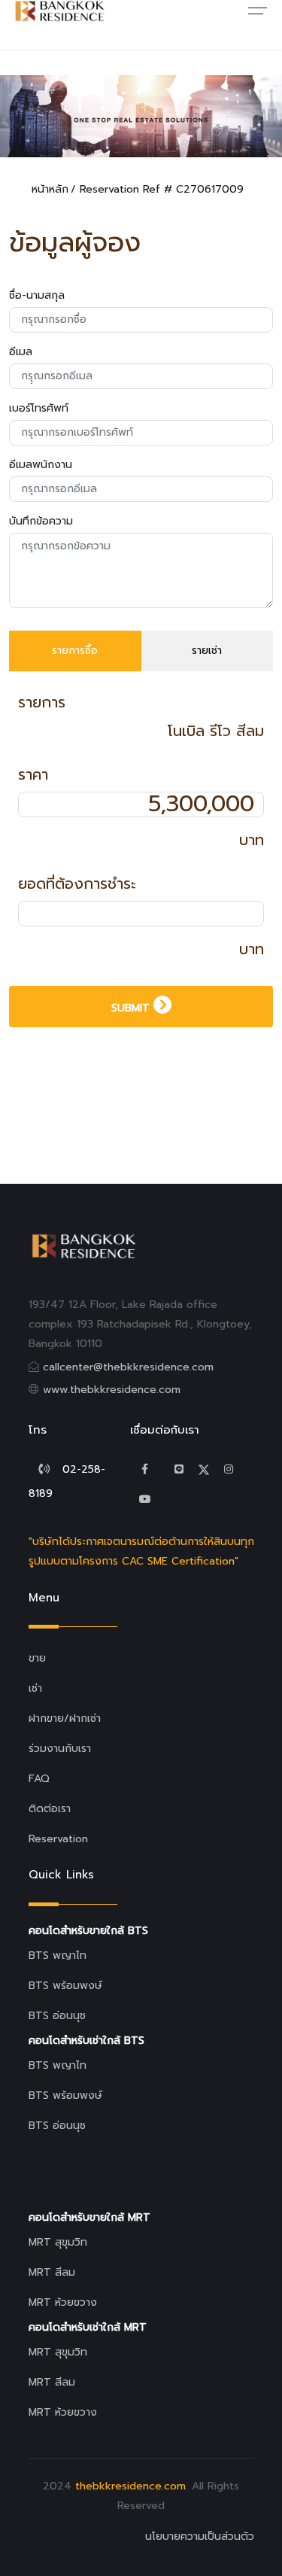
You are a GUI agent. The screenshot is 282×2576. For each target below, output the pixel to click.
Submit (132, 1008)
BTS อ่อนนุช (57, 2016)
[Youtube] (145, 1499)
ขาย (37, 1658)
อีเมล (21, 352)
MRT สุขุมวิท (58, 2242)
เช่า (35, 1688)
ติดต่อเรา (50, 1809)
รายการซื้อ (75, 651)
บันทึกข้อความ (41, 521)
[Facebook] (145, 1469)
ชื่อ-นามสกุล (37, 295)
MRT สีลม (52, 2272)
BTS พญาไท (58, 1956)
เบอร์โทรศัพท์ (39, 408)
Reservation (58, 1839)
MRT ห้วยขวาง (63, 2302)
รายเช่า (207, 651)
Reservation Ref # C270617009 (162, 189)
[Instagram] (229, 1469)
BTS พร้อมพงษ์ (65, 1986)
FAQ (39, 1779)
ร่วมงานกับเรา (60, 1749)
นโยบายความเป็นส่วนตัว (200, 2536)
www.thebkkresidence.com (112, 1390)
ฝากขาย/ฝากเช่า (65, 1718)
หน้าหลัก (50, 189)
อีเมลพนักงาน (41, 465)
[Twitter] (179, 1469)
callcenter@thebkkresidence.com (128, 1367)
